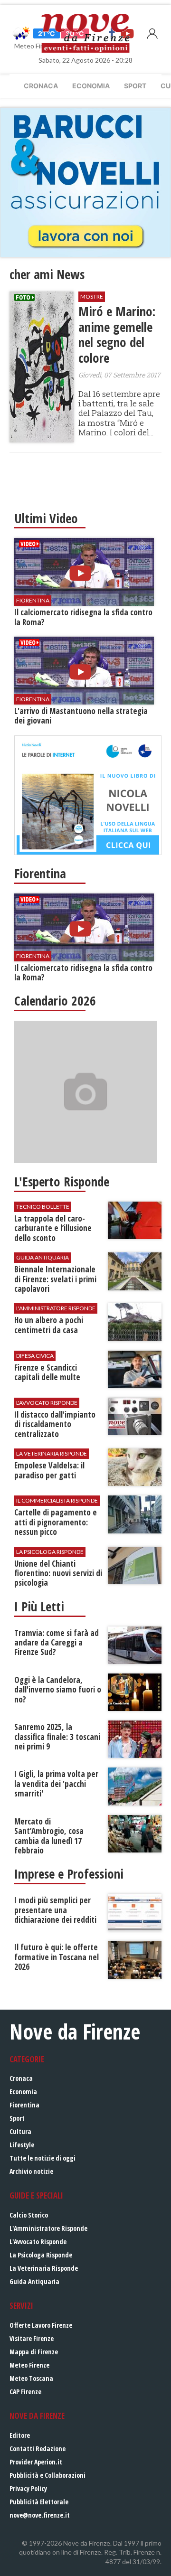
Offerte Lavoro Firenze (41, 2325)
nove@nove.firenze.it (40, 2515)
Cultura (20, 2131)
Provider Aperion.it (36, 2462)
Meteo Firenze (29, 2365)
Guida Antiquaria (34, 2281)
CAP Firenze (25, 2392)
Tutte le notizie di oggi (43, 2158)
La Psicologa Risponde (41, 2255)
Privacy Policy (28, 2488)
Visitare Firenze (32, 2338)
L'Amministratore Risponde (48, 2228)
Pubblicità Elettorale (39, 2502)
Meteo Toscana (31, 2378)
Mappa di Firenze (34, 2352)
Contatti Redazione (38, 2449)
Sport (135, 86)
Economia (91, 86)
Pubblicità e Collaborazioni (47, 2475)
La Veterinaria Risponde (44, 2268)
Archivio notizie (31, 2171)
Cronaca (41, 86)
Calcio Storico (29, 2215)
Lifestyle (22, 2145)
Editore (20, 2435)
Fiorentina (24, 2105)
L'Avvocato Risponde (38, 2242)
